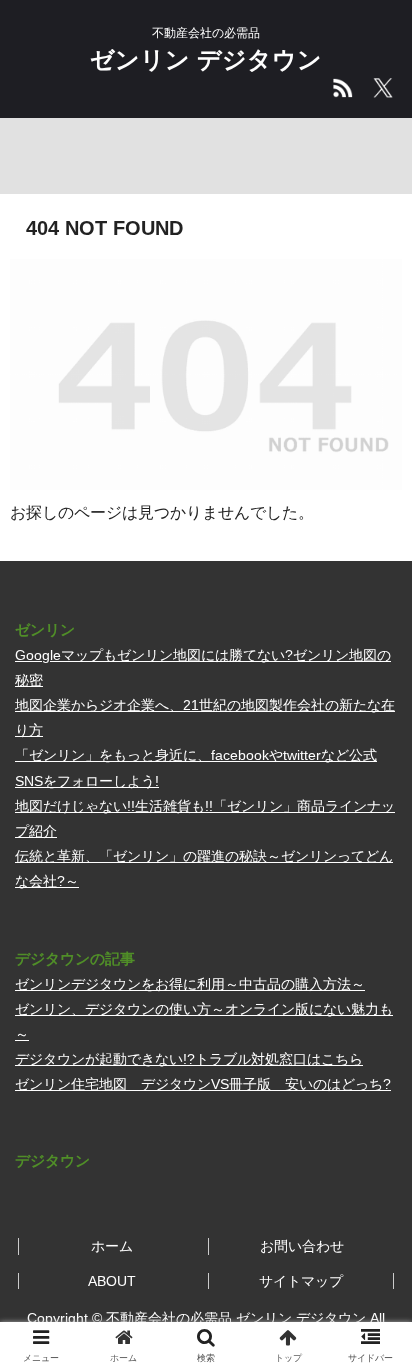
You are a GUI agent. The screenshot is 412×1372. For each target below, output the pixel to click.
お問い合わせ (302, 1246)
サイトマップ (301, 1281)
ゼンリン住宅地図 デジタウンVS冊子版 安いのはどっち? (203, 1084)
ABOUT (112, 1281)
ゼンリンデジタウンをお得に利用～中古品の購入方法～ (190, 984)
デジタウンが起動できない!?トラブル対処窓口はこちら (189, 1059)
